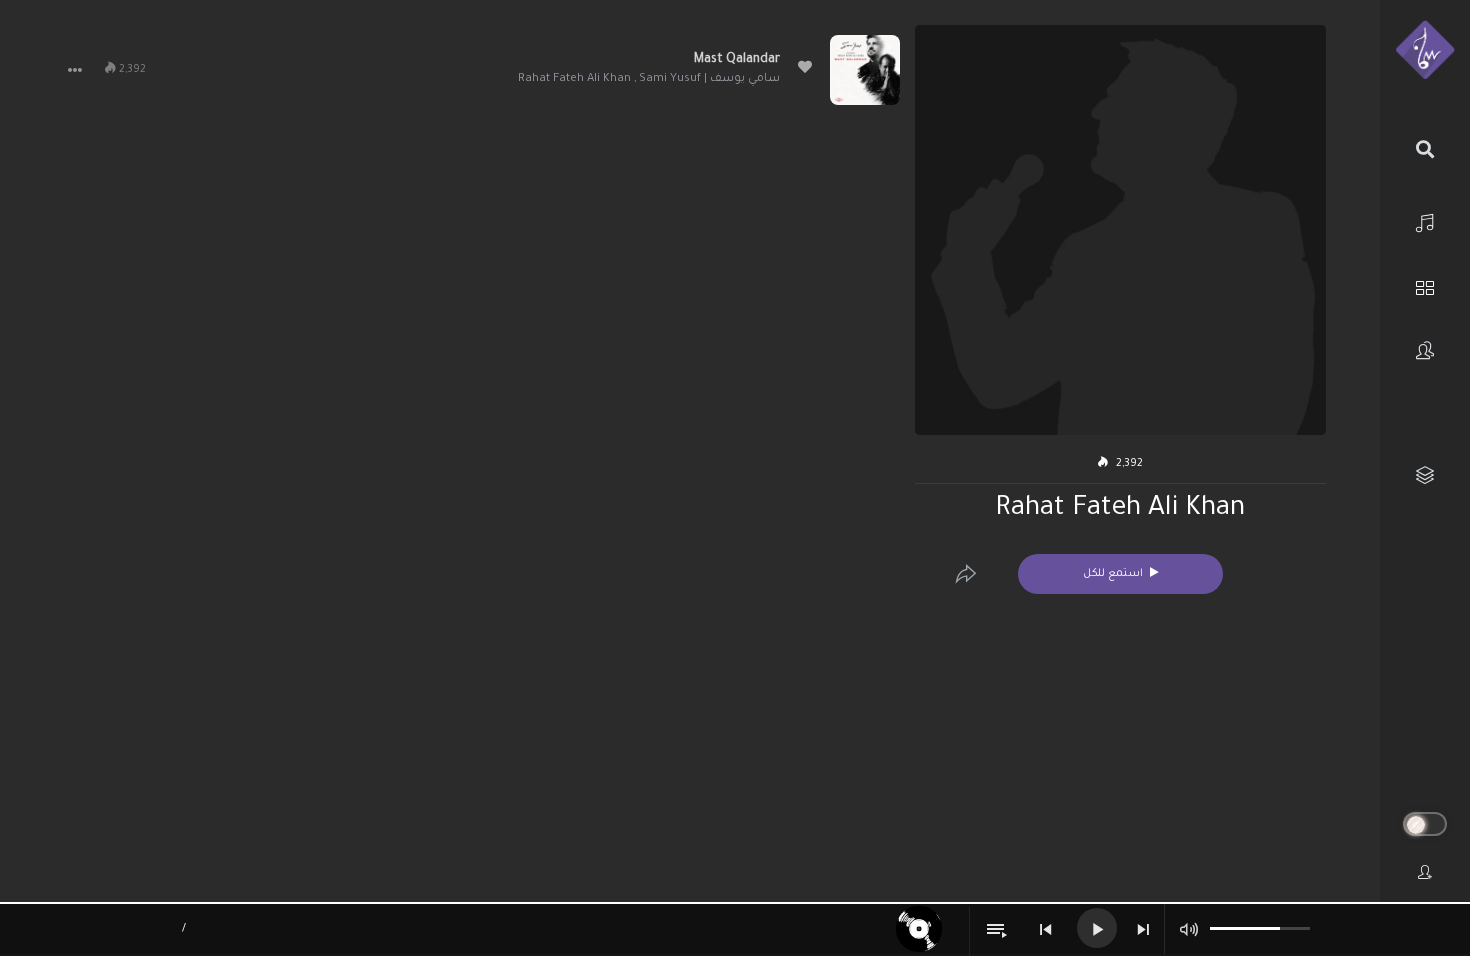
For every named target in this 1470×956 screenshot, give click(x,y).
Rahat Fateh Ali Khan (574, 79)
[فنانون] (1425, 350)
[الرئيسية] (1425, 220)
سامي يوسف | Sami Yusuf (709, 79)
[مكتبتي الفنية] (1425, 475)
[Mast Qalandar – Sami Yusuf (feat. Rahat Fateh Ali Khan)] (865, 70)
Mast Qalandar (737, 60)
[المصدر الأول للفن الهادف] (1425, 51)
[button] (75, 70)
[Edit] (966, 574)
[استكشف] (1425, 285)
